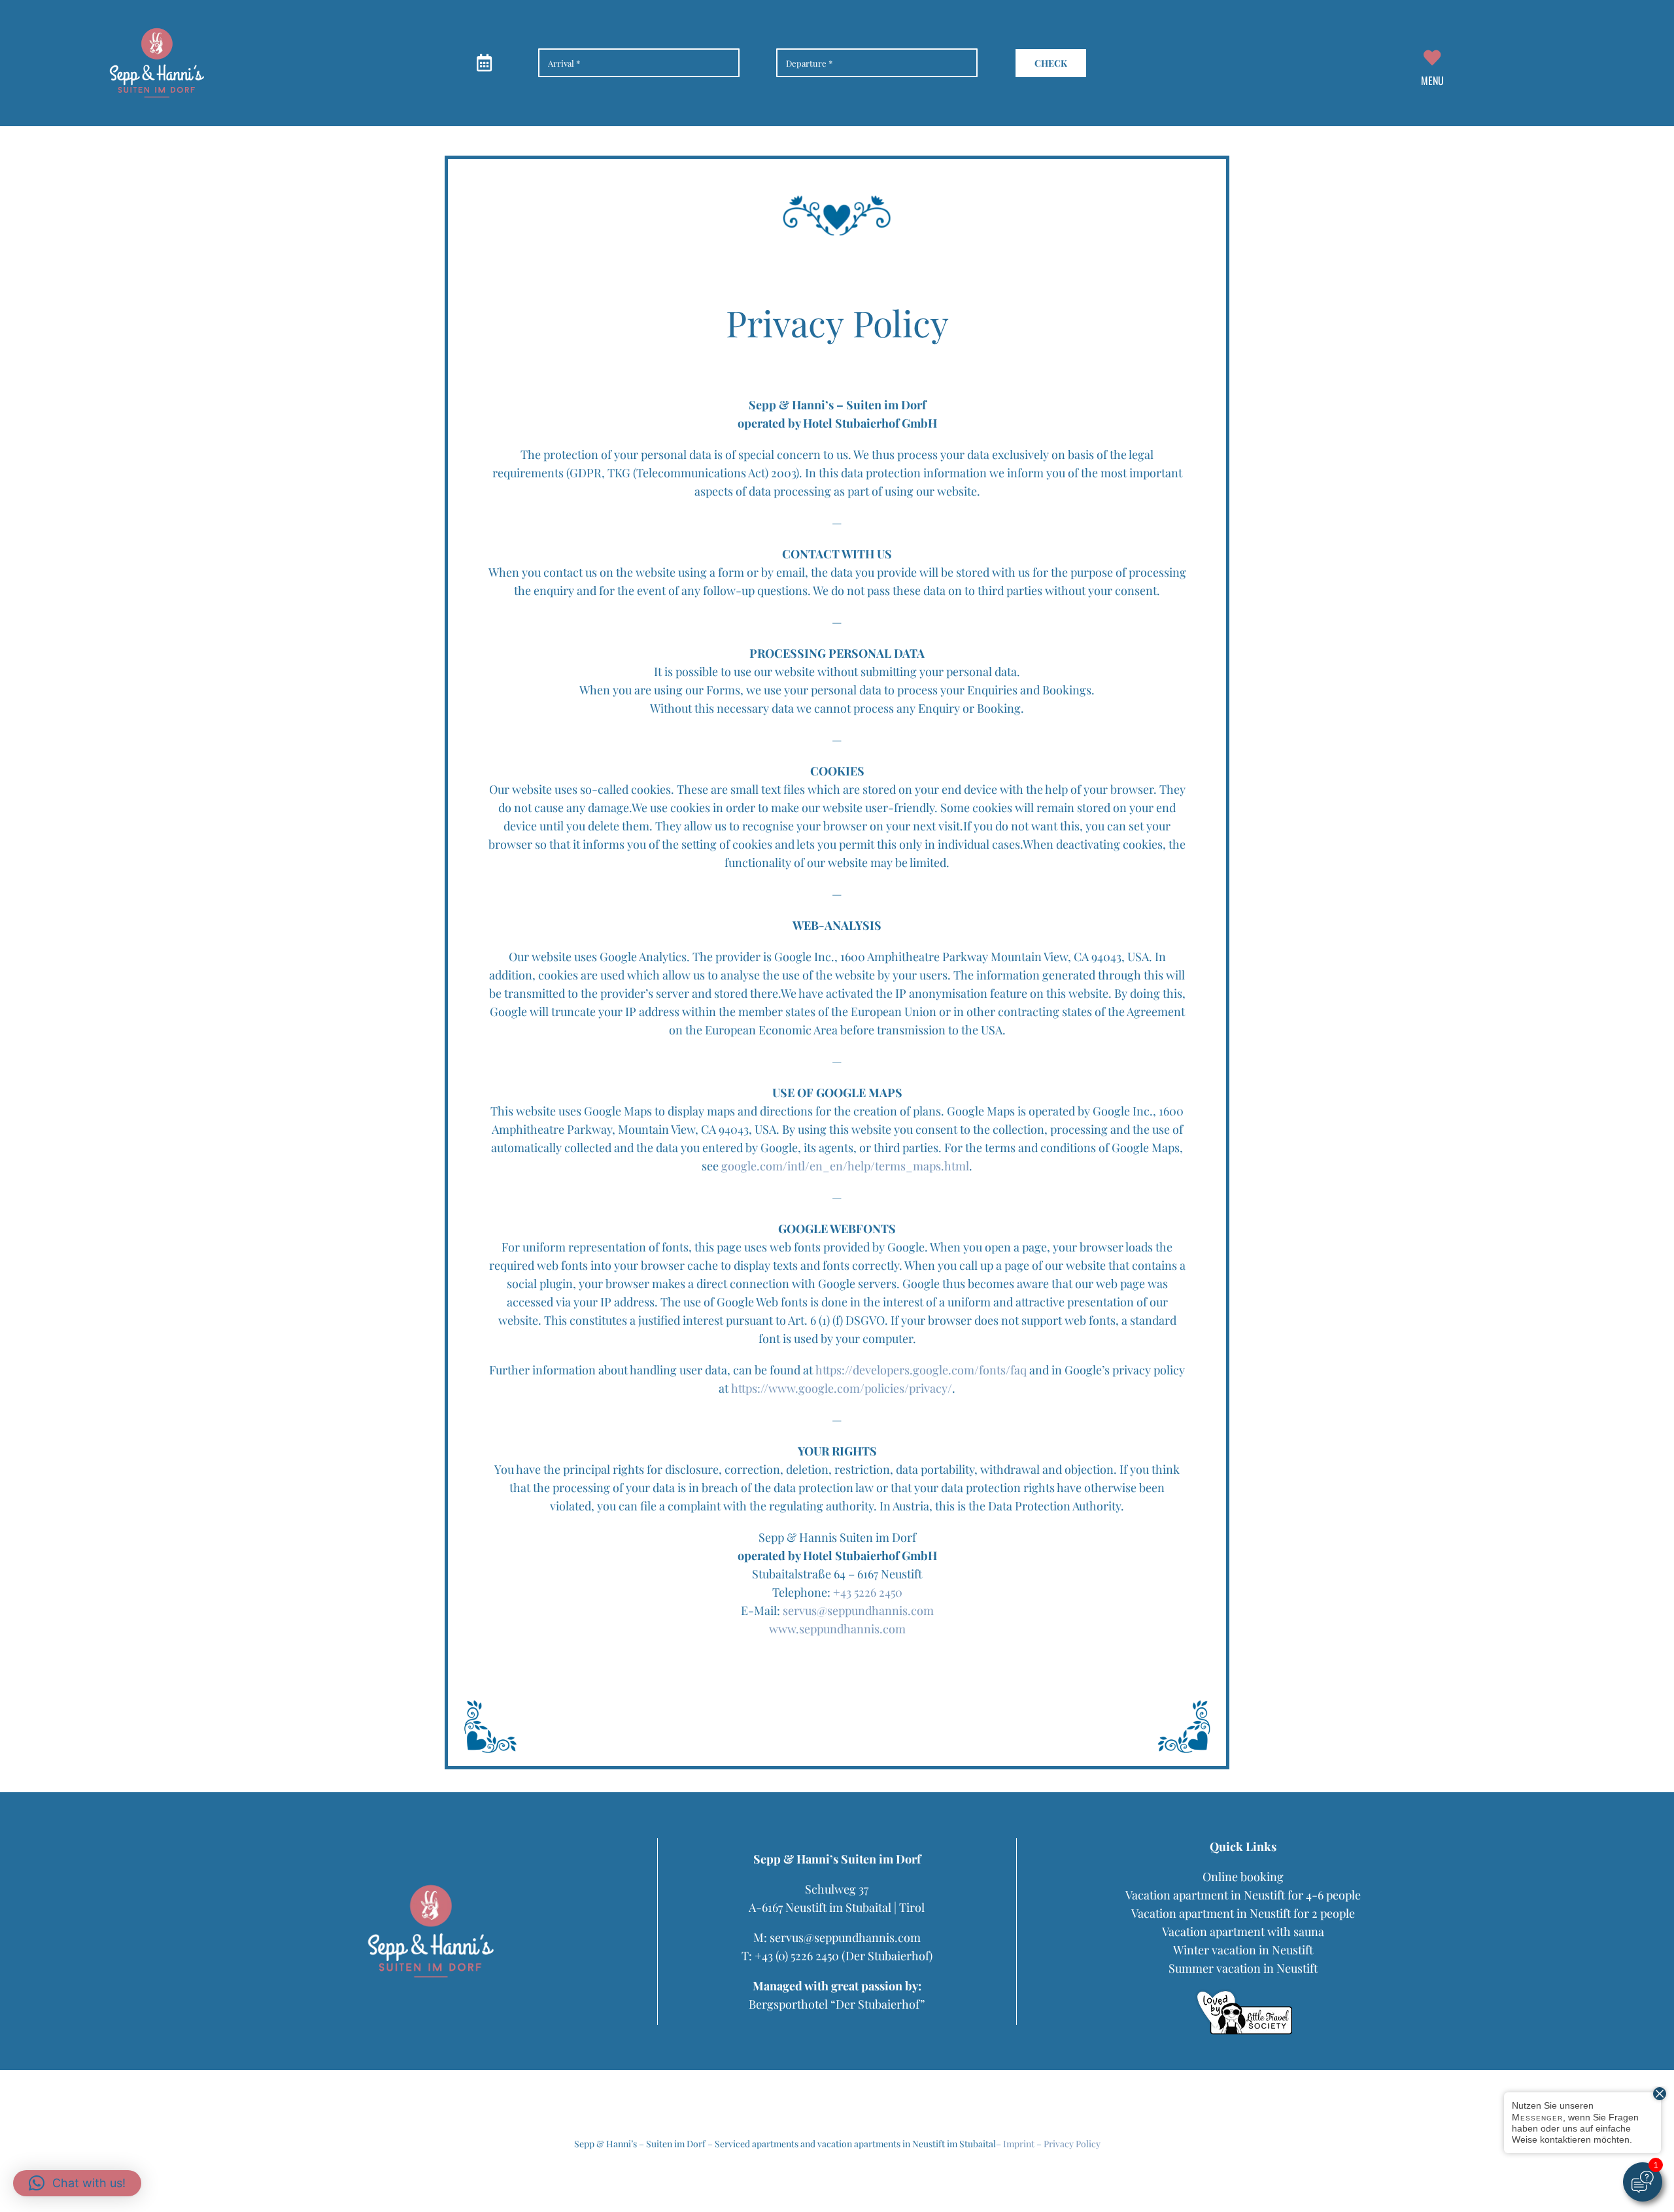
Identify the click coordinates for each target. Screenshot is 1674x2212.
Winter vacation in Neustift (1243, 1950)
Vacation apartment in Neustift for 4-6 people (1243, 1895)
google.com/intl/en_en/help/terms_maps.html (845, 1166)
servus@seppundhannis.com (858, 1610)
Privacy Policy (1072, 2144)
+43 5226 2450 (868, 1592)
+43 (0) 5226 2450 (797, 1956)
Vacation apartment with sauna (1243, 1931)
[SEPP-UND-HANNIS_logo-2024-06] (157, 32)
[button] (77, 2183)
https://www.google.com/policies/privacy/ (842, 1388)
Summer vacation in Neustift (1243, 1968)
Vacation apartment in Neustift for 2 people (1243, 1913)
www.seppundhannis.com (837, 1629)
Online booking (1243, 1877)
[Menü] (1432, 63)
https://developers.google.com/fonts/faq (921, 1370)
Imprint (1019, 2144)
